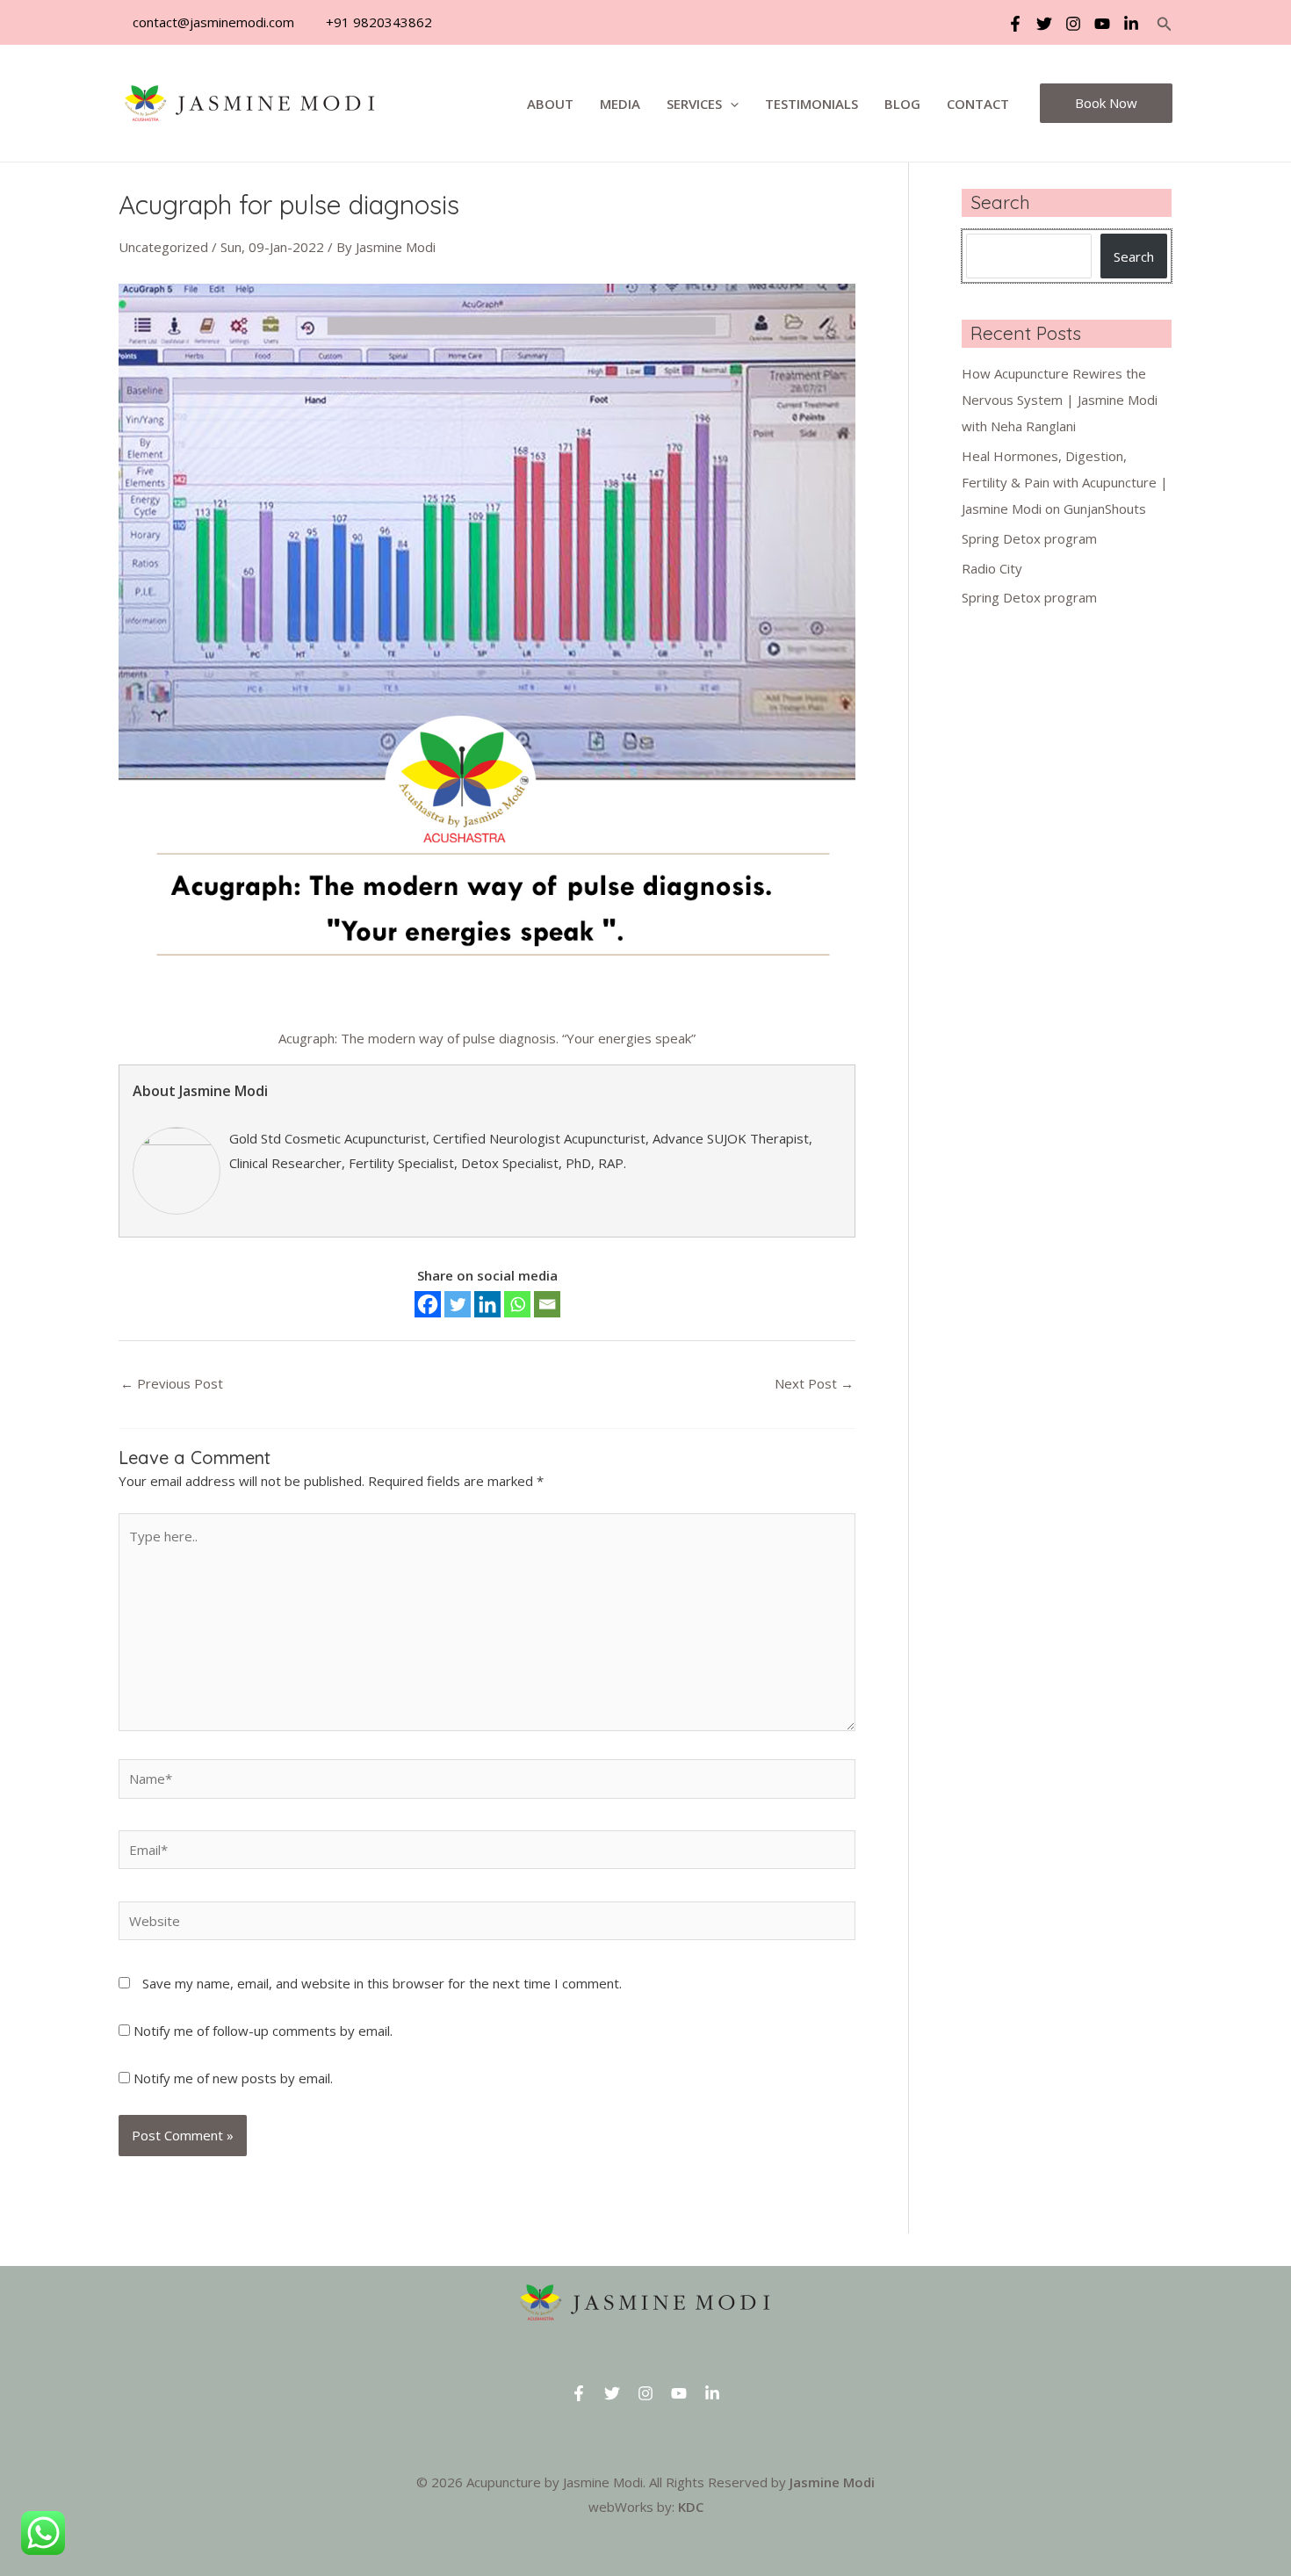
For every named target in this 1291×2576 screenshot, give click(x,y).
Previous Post (172, 1383)
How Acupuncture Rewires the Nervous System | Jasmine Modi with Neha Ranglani (1060, 400)
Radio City (992, 568)
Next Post (814, 1383)
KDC (691, 2507)
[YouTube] (1102, 24)
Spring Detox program (1029, 538)
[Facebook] (1015, 24)
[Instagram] (1073, 24)
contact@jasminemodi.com (212, 22)
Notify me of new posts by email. (233, 2078)
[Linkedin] (1131, 24)
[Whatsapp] (517, 1304)
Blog (902, 104)
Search (1134, 256)
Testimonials (811, 104)
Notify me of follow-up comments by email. (263, 2031)
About (550, 104)
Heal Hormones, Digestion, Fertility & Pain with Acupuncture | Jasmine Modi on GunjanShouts (1065, 482)
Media (620, 104)
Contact (978, 104)
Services (694, 104)
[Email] (547, 1304)
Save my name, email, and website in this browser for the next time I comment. (382, 1983)
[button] (1165, 25)
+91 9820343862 (377, 22)
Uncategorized (163, 247)
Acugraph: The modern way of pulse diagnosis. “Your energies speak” (487, 1038)
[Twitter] (1044, 24)
